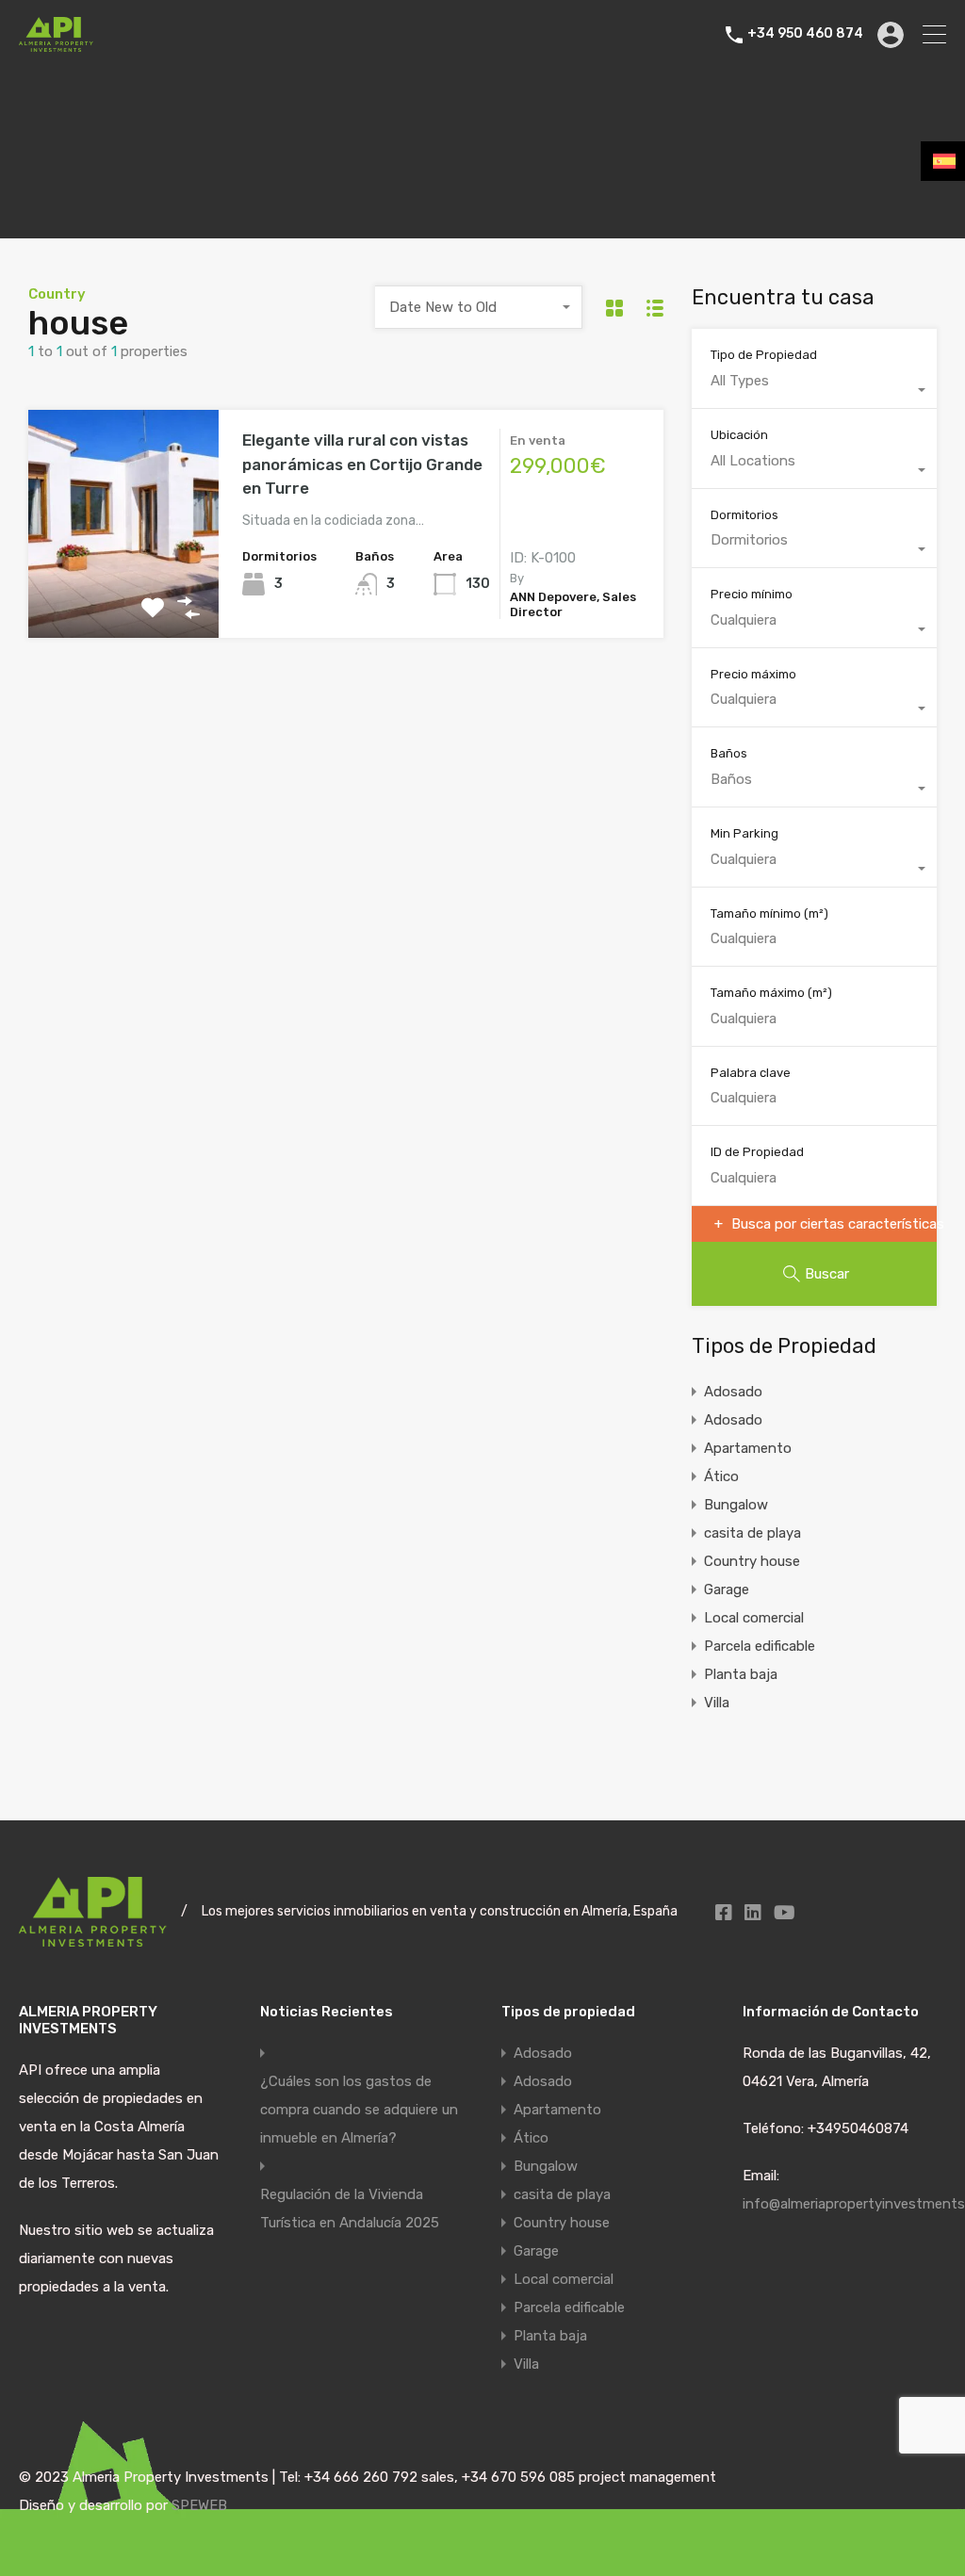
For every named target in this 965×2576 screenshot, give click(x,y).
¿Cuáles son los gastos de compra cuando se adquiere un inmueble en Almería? (359, 2110)
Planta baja (741, 1674)
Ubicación (739, 435)
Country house (752, 1561)
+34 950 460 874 (805, 34)
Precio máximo (753, 674)
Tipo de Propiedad (764, 355)
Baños (729, 753)
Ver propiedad (124, 592)
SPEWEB (199, 2505)
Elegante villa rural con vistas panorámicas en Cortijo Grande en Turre (362, 464)
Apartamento (748, 1448)
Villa (717, 1703)
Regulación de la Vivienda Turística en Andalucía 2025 (350, 2209)
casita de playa (752, 1533)
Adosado (733, 1392)
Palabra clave (751, 1073)
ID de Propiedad (757, 1152)
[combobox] (479, 307)
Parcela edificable (760, 1646)
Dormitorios (744, 515)
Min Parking (744, 833)
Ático (721, 1476)
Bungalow (736, 1505)
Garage (727, 1590)
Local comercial (754, 1618)
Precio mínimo (752, 594)
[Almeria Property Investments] (56, 43)
